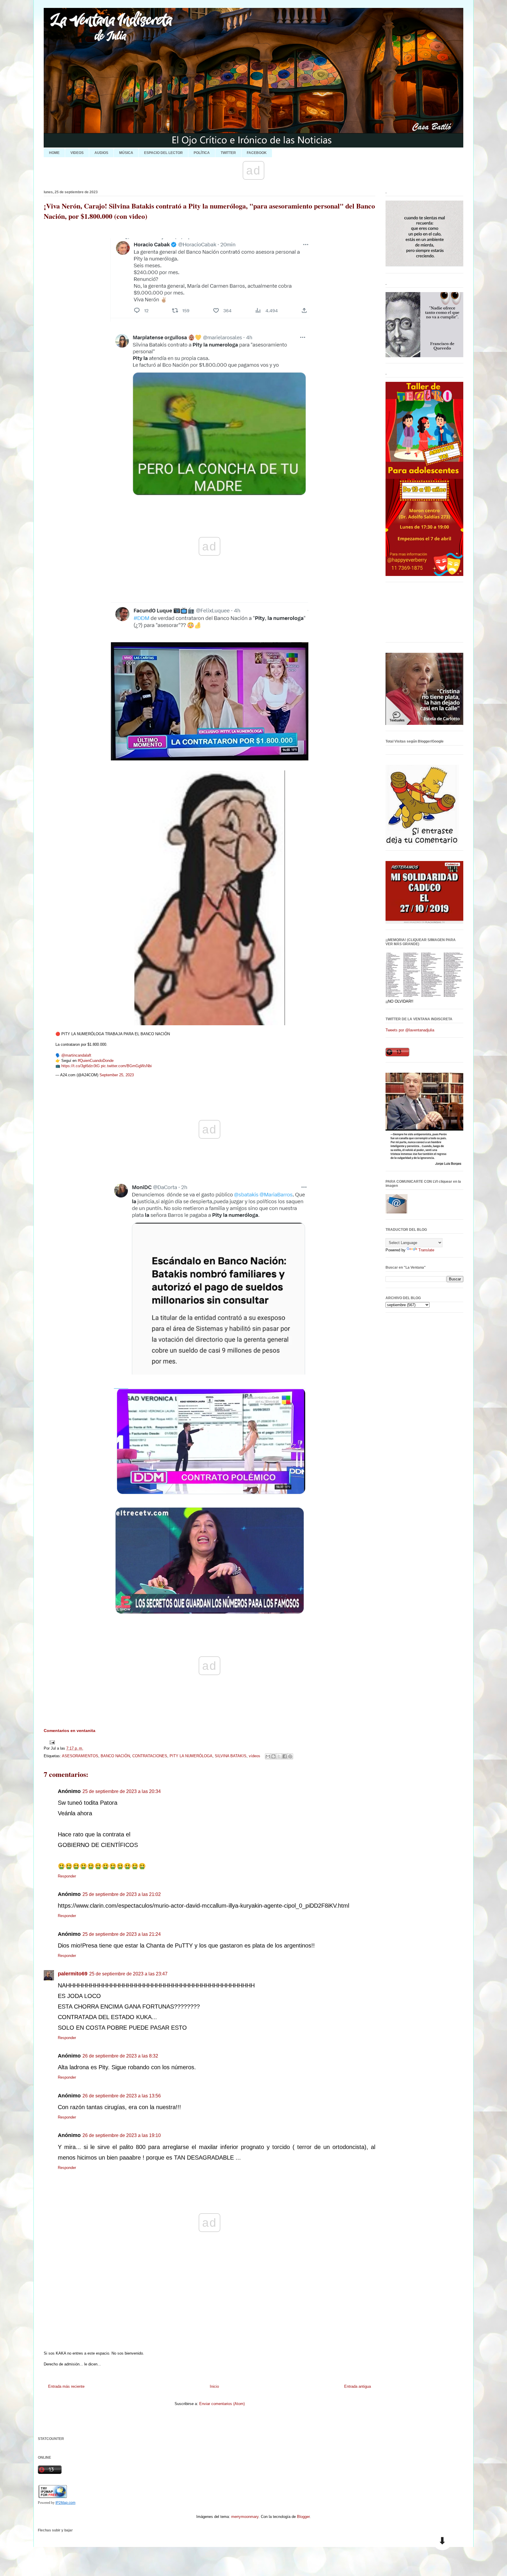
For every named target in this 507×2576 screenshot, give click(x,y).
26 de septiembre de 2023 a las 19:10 (122, 2135)
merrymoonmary (245, 2517)
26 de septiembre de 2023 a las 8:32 (120, 2056)
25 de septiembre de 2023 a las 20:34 (122, 1791)
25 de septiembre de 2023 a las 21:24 (122, 1934)
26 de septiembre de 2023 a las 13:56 (122, 2096)
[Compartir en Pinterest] (290, 1756)
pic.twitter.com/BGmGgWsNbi (126, 1066)
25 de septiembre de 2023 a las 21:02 (122, 1894)
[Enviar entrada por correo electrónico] (51, 1742)
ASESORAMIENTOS (80, 1756)
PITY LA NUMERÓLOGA (191, 1756)
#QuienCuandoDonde (96, 1061)
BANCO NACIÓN (115, 1756)
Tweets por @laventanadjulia (410, 1030)
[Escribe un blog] (273, 1756)
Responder (67, 1876)
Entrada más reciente (66, 2386)
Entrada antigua (358, 2386)
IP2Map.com (65, 2503)
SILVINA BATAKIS (231, 1756)
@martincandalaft (76, 1055)
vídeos (255, 1756)
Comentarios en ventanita (70, 1731)
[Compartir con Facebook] (285, 1756)
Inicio (214, 2386)
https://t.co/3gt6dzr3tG (81, 1066)
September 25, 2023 (117, 1075)
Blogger (303, 2517)
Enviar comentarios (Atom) (222, 2404)
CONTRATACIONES (150, 1756)
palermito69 (73, 1974)
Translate (426, 1250)
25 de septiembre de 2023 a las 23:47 (128, 1974)
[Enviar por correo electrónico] (268, 1756)
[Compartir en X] (279, 1756)
